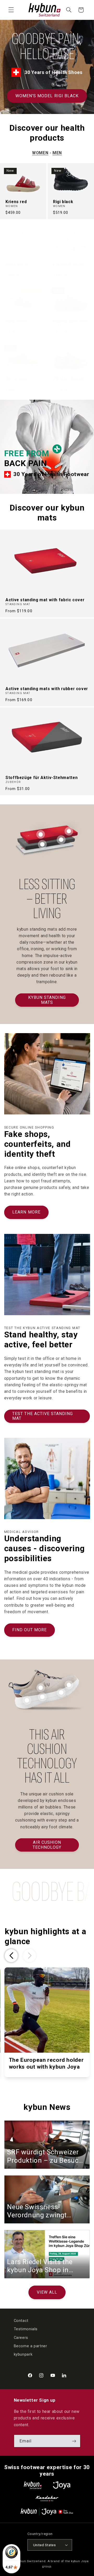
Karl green (16, 379)
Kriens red (16, 202)
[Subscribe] (74, 2441)
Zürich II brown (69, 379)
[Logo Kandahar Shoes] (47, 2498)
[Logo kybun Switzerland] (33, 2485)
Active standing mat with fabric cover (45, 600)
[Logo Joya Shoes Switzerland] (62, 2485)
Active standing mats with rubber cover (47, 689)
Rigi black (63, 202)
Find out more (30, 1630)
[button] (11, 10)
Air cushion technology (47, 1845)
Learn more (26, 1212)
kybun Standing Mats (47, 1000)
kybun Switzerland (31, 2561)
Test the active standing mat (43, 1416)
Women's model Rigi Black (47, 96)
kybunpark (23, 2354)
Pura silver (17, 322)
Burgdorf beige (69, 264)
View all (47, 2292)
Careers (21, 2338)
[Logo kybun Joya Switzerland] (47, 2512)
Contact (21, 2321)
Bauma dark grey (70, 322)
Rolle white (17, 264)
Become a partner (31, 2346)
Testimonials (26, 2329)
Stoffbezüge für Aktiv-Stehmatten (42, 778)
